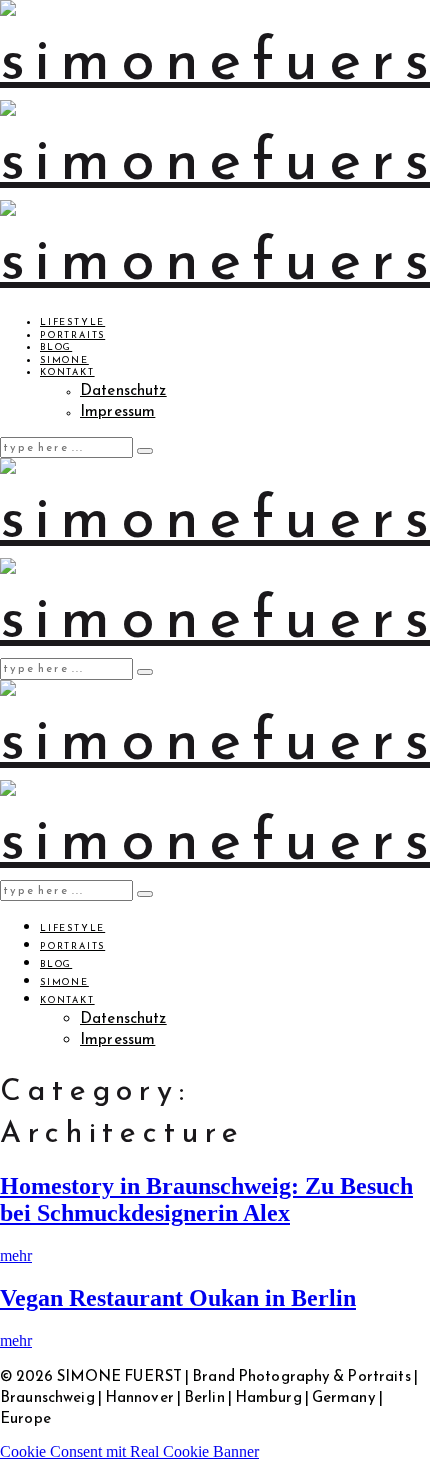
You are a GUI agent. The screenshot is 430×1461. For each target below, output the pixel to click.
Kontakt (67, 372)
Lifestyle (72, 322)
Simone (64, 360)
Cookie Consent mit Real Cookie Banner (129, 1451)
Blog (56, 347)
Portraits (72, 335)
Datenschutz (123, 389)
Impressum (117, 410)
